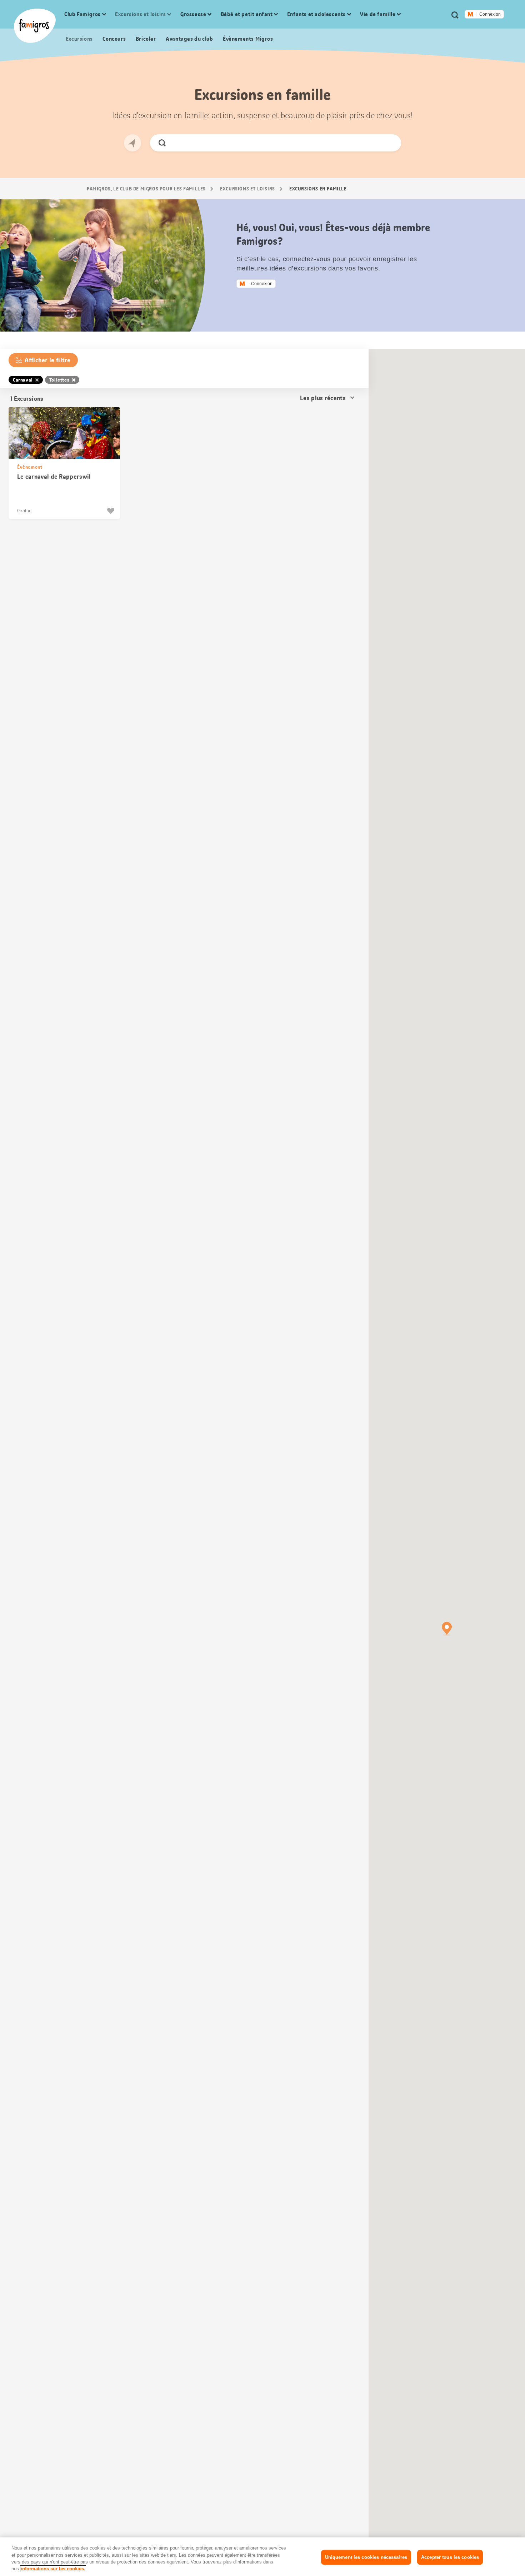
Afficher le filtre (47, 360)
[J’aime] (112, 511)
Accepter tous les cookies (450, 2557)
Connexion (490, 14)
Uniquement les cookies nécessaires (366, 2557)
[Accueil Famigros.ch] (35, 26)
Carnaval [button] (23, 380)
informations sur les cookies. (53, 2569)
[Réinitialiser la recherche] (389, 143)
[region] (262, 2557)
